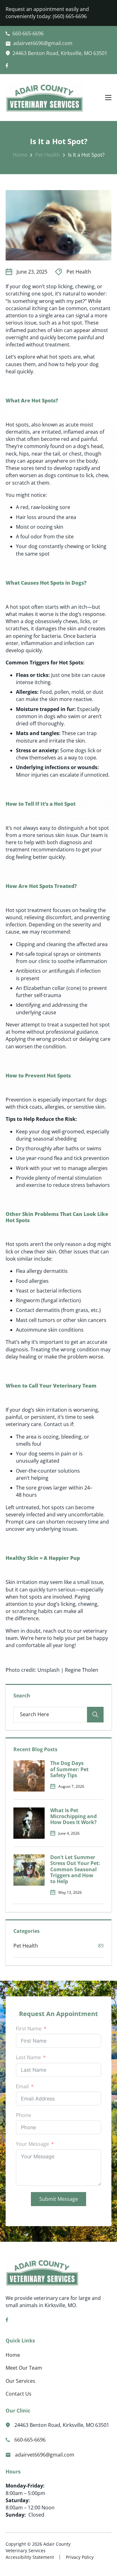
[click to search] (95, 1715)
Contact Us (19, 2394)
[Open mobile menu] (108, 98)
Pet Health (48, 155)
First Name (29, 2029)
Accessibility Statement (30, 2557)
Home (20, 155)
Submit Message (59, 2199)
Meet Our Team (24, 2368)
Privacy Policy (80, 2557)
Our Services (20, 2381)
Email (22, 2086)
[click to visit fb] (7, 66)
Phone (24, 2115)
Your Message (32, 2144)
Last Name (28, 2057)
